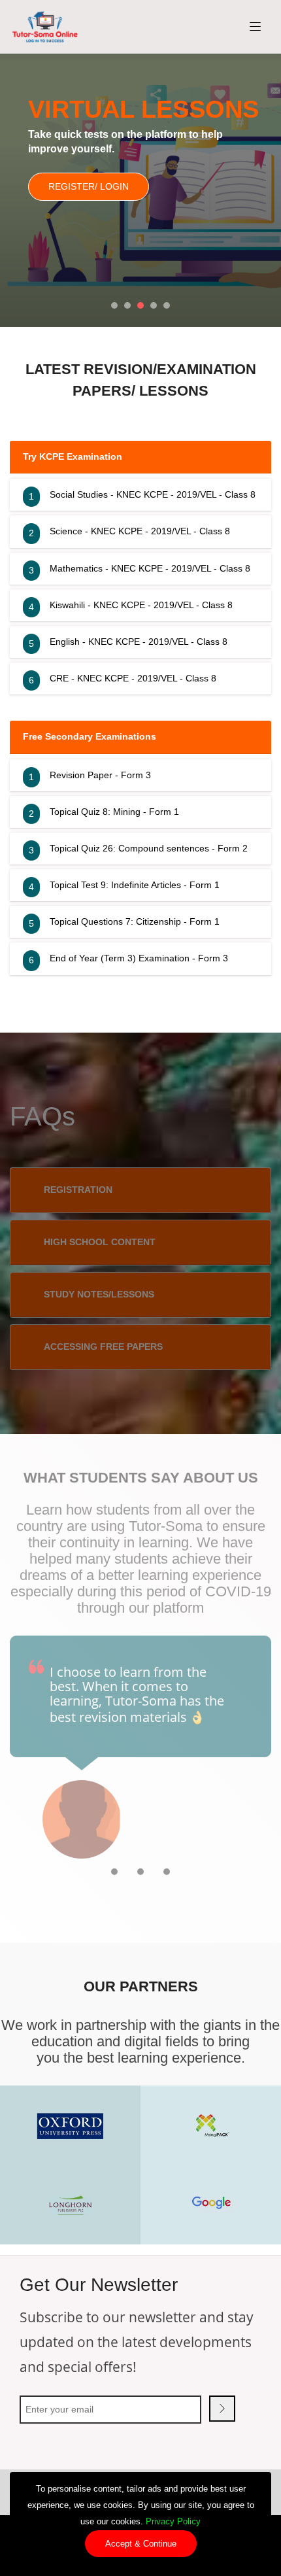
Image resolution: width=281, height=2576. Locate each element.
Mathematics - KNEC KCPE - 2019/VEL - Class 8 (150, 568)
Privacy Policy (173, 2521)
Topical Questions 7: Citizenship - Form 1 (135, 921)
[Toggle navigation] (256, 27)
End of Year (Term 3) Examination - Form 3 (139, 958)
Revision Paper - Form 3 (100, 775)
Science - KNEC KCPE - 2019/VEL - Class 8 (140, 531)
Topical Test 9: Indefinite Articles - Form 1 (135, 885)
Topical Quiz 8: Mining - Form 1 (114, 812)
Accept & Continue (141, 2544)
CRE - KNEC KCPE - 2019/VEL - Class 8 (133, 678)
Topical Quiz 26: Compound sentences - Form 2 (149, 848)
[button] (114, 305)
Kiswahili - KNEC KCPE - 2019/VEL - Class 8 (141, 605)
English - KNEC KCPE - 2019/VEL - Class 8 (139, 642)
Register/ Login (89, 186)
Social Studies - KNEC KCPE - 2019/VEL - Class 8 (153, 494)
